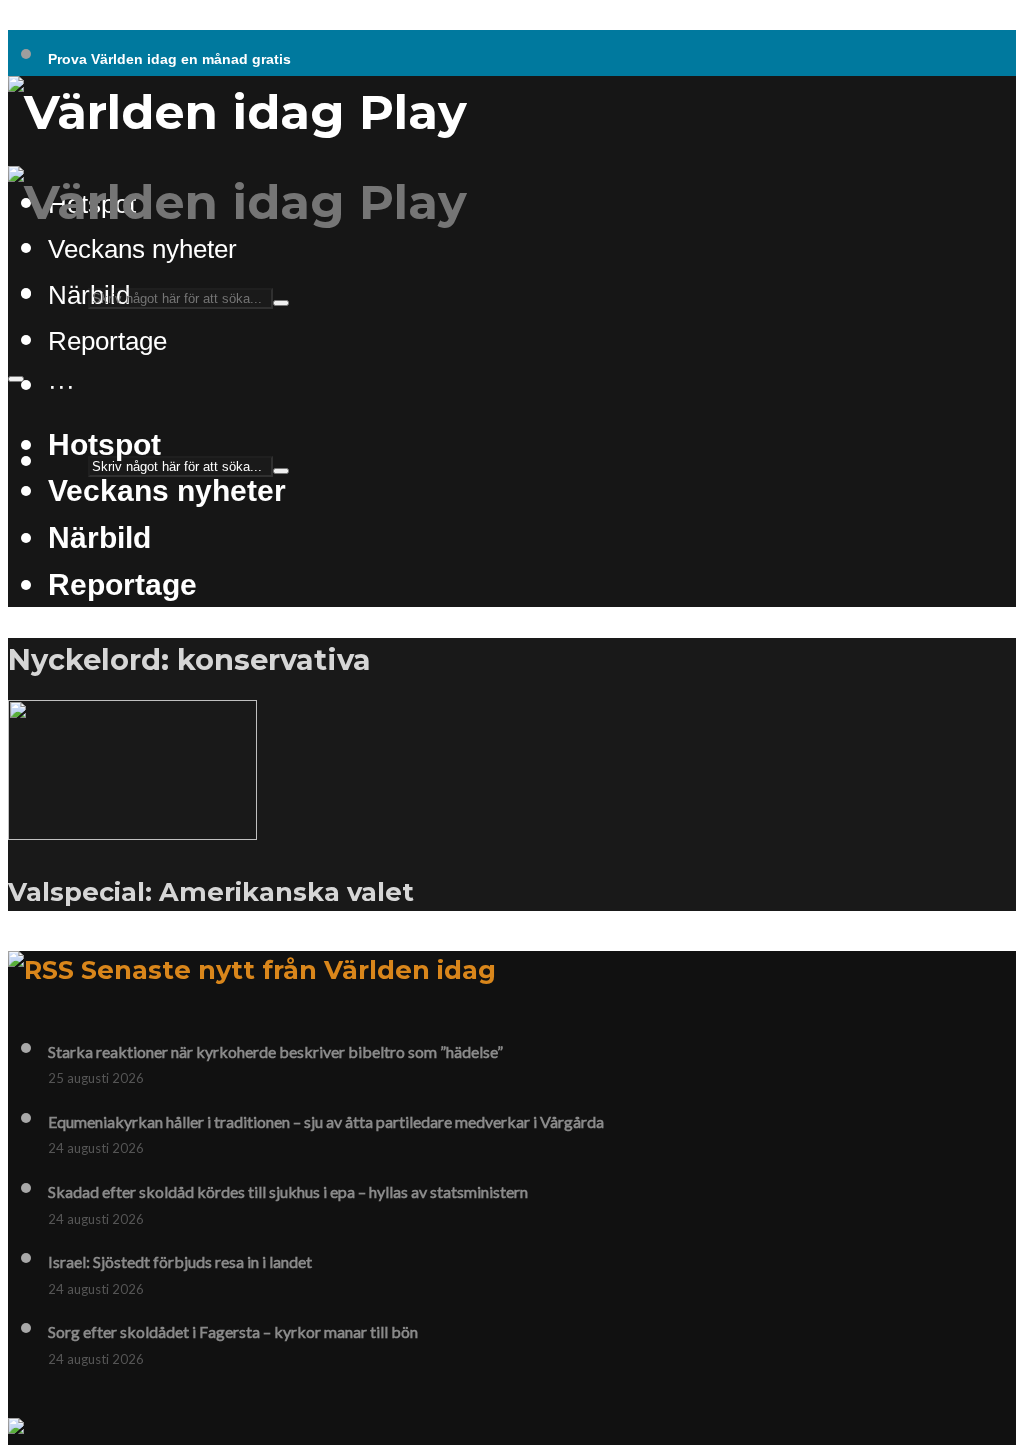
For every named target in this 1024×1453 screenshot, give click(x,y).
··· (61, 386)
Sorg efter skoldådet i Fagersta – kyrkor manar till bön (233, 1331)
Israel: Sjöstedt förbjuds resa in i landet (180, 1261)
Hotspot (104, 444)
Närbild (99, 537)
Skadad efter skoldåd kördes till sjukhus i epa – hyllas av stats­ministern (288, 1191)
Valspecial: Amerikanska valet (211, 891)
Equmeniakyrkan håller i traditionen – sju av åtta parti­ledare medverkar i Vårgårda (326, 1121)
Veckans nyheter (142, 249)
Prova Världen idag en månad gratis (169, 59)
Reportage (107, 341)
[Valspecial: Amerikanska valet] (132, 828)
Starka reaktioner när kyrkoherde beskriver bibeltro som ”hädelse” (275, 1051)
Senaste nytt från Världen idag (288, 969)
